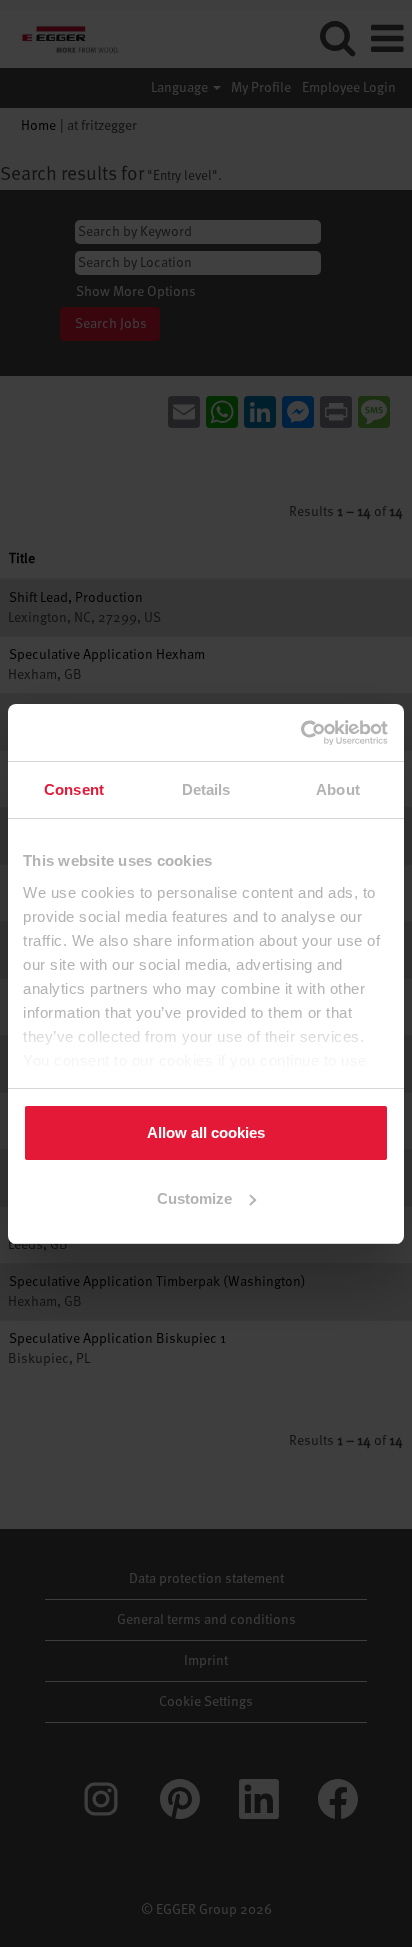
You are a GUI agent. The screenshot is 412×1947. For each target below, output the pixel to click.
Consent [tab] (74, 789)
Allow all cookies (206, 1132)
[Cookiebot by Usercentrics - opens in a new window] (301, 733)
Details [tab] (206, 789)
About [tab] (338, 789)
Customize (194, 1198)
